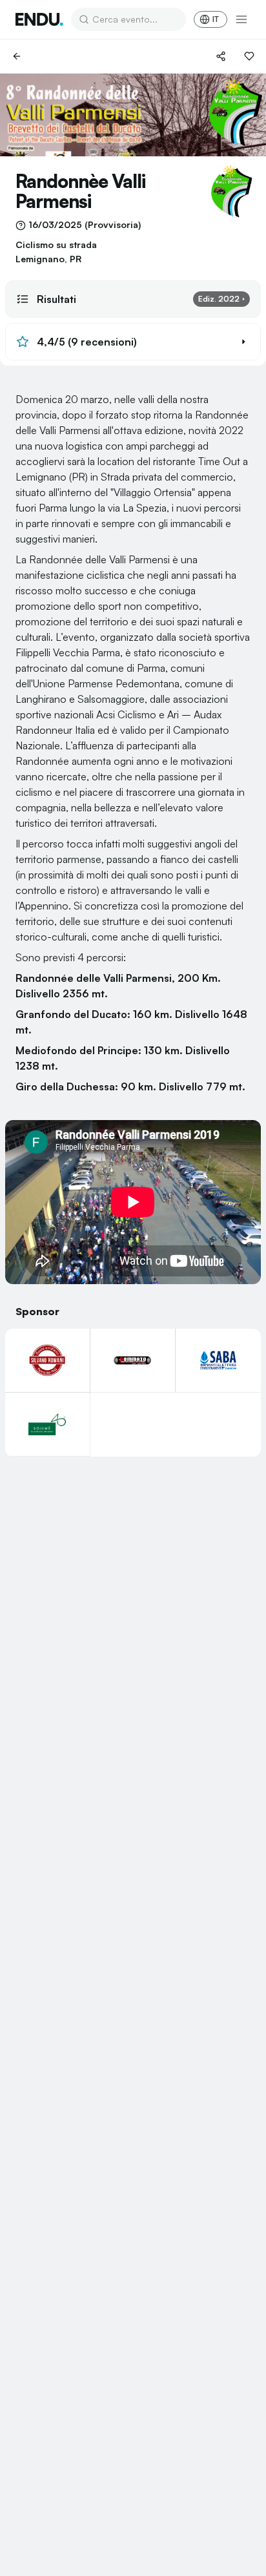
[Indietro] (17, 56)
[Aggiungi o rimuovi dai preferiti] (249, 56)
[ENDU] (39, 19)
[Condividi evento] (221, 56)
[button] (133, 342)
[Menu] (241, 19)
